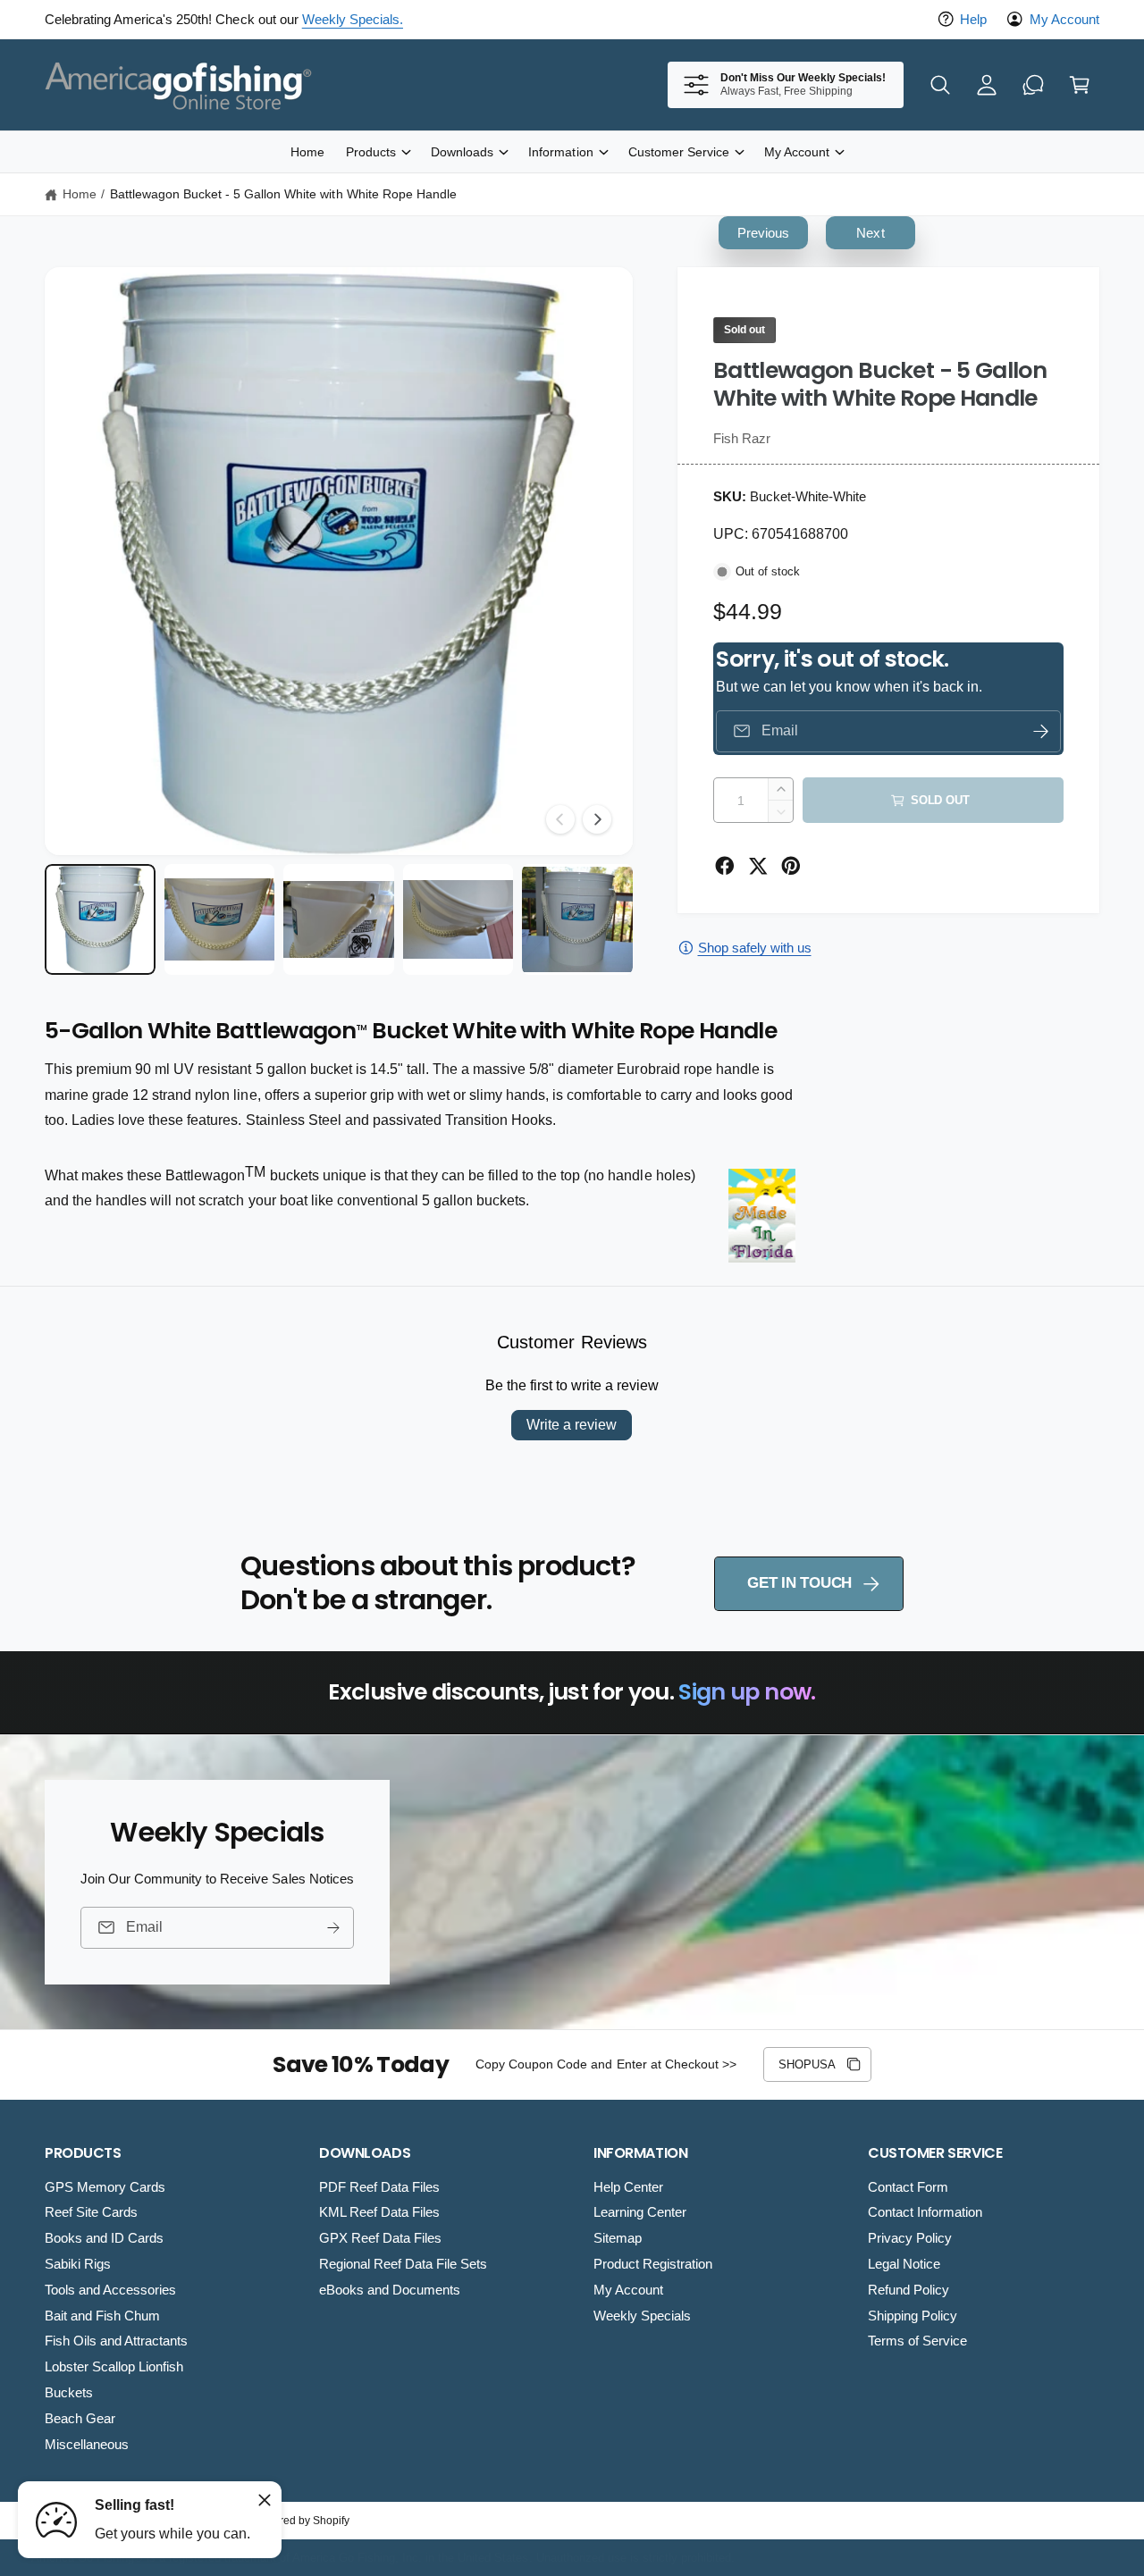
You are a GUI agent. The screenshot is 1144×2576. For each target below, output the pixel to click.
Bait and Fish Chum (102, 2316)
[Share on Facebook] (725, 866)
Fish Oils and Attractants (116, 2341)
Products (371, 152)
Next (870, 233)
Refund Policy (908, 2290)
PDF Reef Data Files (379, 2187)
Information (560, 152)
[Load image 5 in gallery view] (577, 919)
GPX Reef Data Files (380, 2238)
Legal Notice (904, 2264)
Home (80, 194)
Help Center (628, 2187)
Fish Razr (742, 438)
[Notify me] (1041, 731)
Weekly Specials (642, 2316)
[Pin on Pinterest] (791, 866)
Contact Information (925, 2212)
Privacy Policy (910, 2238)
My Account (1064, 19)
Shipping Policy (913, 2316)
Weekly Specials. (353, 19)
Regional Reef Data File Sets (403, 2264)
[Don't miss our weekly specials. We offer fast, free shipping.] (1033, 85)
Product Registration (653, 2264)
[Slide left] (560, 819)
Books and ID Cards (104, 2238)
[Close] (265, 2500)
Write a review (572, 1425)
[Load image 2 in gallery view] (220, 919)
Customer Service (679, 152)
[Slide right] (597, 819)
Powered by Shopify (301, 2521)
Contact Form (908, 2187)
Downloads (462, 152)
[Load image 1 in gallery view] (100, 919)
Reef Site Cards (91, 2212)
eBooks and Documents (390, 2290)
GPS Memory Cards (105, 2187)
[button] (940, 85)
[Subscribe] (333, 1928)
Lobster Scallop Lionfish (114, 2366)
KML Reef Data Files (379, 2212)
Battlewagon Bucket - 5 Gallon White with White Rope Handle (283, 194)
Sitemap (618, 2238)
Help (973, 19)
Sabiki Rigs (78, 2264)
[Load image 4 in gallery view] (458, 919)
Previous (763, 233)
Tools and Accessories (110, 2290)
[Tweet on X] (758, 866)
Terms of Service (917, 2341)
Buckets (69, 2392)
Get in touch (799, 1583)
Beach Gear (80, 2418)
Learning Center (640, 2212)
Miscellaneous (87, 2444)
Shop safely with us (755, 948)
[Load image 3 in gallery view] (339, 919)
